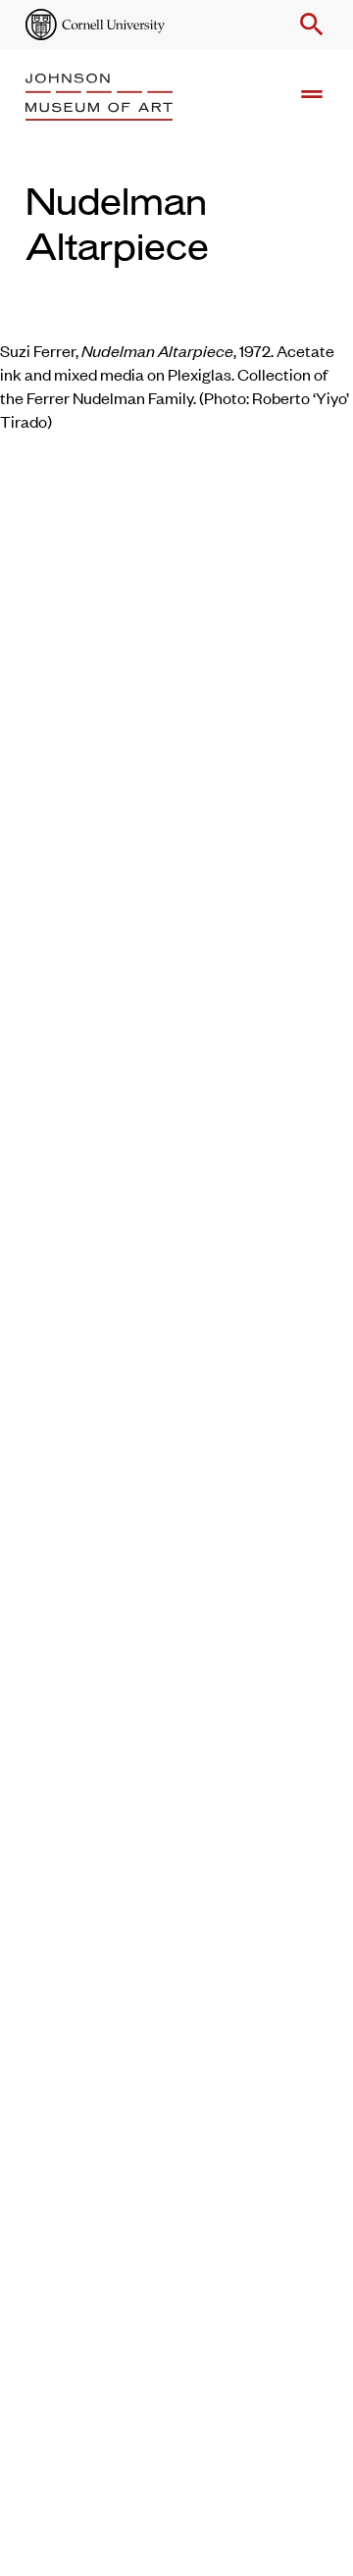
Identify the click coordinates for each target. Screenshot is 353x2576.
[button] (308, 25)
